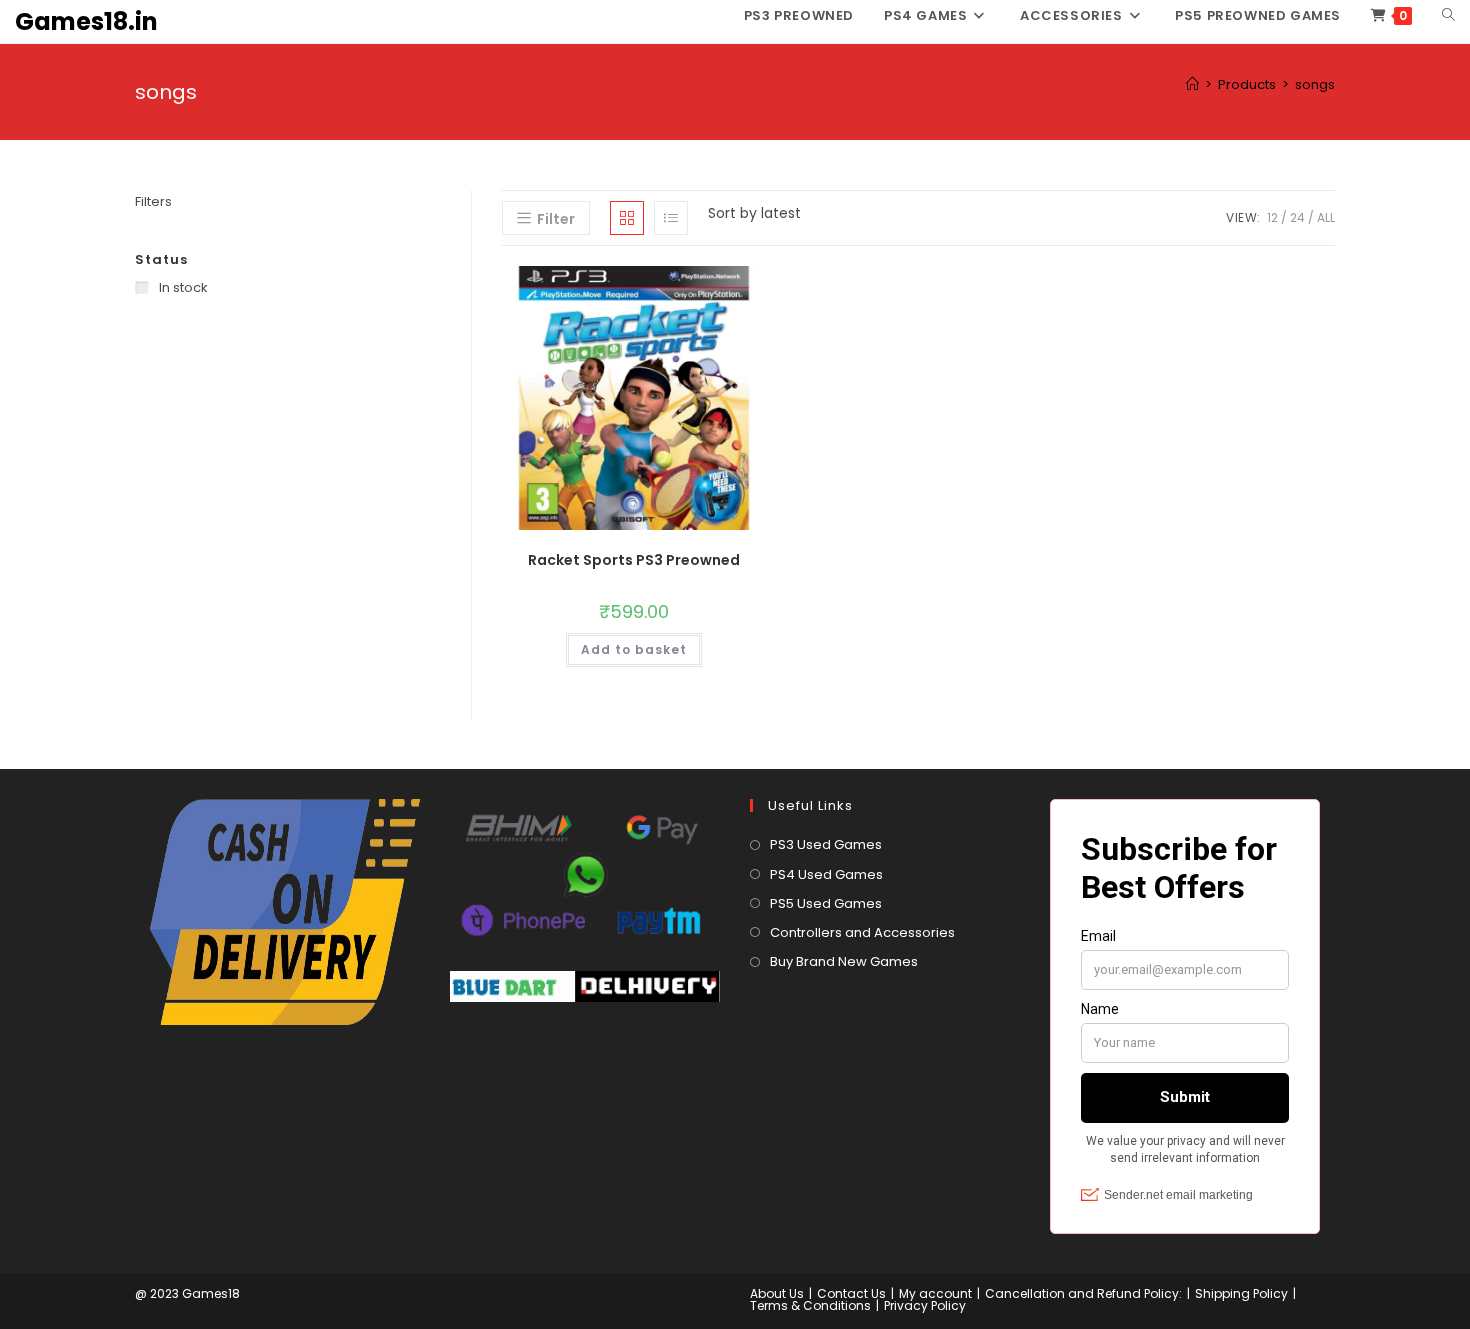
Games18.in (86, 21)
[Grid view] (627, 218)
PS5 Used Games (826, 903)
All (1326, 217)
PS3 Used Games (826, 844)
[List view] (671, 218)
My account (935, 1293)
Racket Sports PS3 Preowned (634, 560)
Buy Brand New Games (844, 961)
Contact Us (851, 1293)
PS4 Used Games (826, 874)
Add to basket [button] (634, 649)
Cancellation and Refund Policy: (1083, 1293)
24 (1297, 217)
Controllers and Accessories (862, 932)
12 (1272, 217)
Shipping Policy (1241, 1293)
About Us (777, 1293)
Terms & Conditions (810, 1305)
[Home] (1192, 84)
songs (1315, 84)
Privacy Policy (925, 1305)
